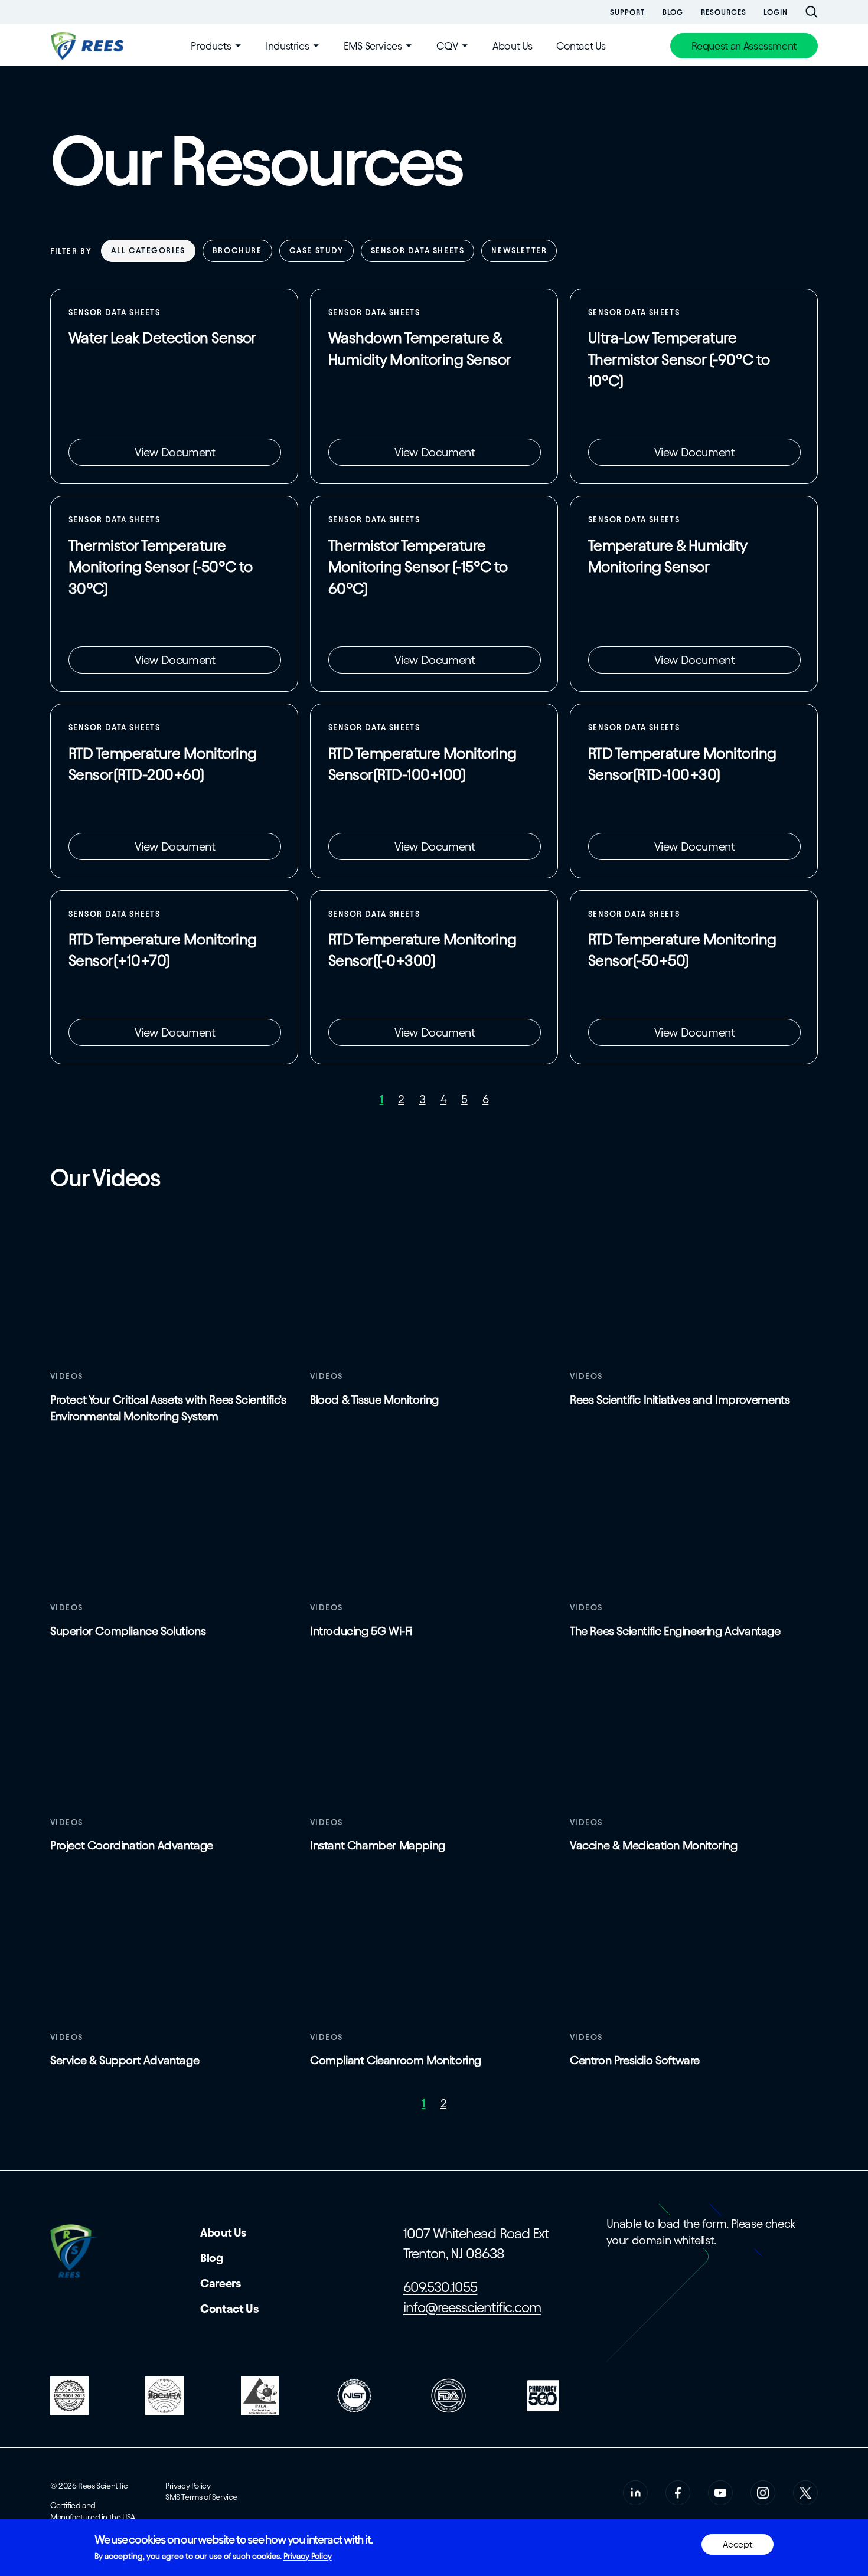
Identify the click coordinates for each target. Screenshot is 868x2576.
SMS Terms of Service (201, 2497)
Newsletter (519, 251)
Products (211, 46)
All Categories (148, 251)
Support (627, 12)
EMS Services (373, 46)
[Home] (89, 46)
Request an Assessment (744, 46)
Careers (220, 2283)
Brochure (237, 251)
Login (776, 12)
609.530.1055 (440, 2287)
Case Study (316, 251)
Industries (287, 46)
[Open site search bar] (812, 12)
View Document (175, 452)
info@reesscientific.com (472, 2307)
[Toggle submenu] (238, 46)
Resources (723, 12)
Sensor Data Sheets (418, 251)
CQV (447, 46)
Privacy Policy (188, 2486)
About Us (513, 46)
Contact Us (581, 46)
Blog (673, 12)
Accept (738, 2544)
